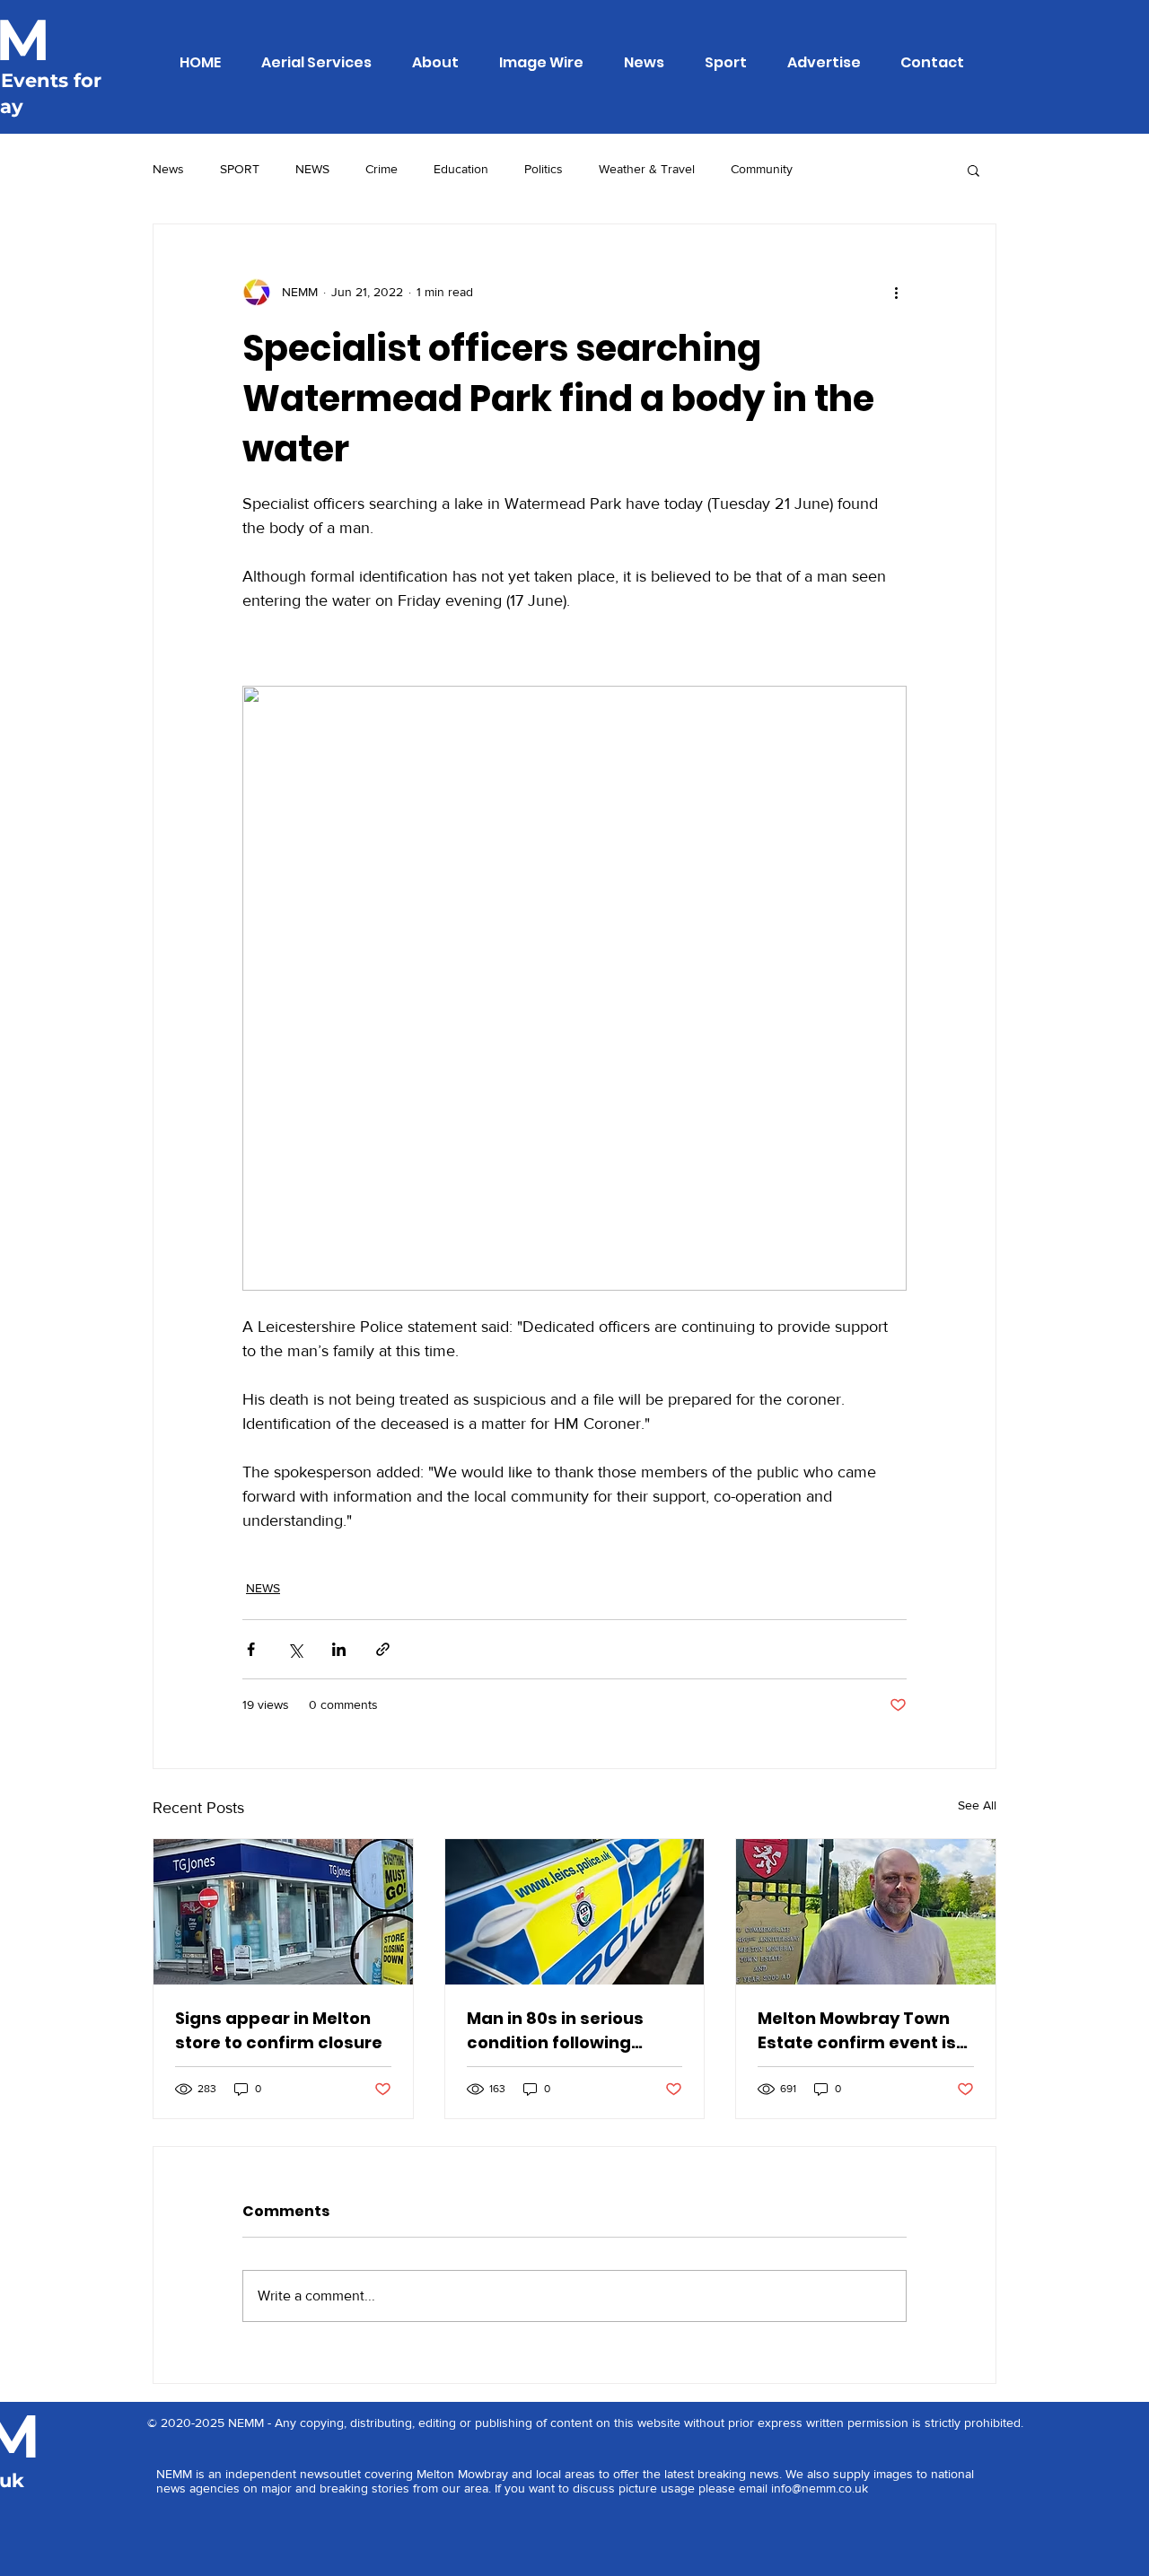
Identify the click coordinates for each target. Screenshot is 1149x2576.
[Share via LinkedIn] (339, 1649)
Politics (544, 169)
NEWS (312, 169)
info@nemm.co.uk (820, 2488)
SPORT (240, 169)
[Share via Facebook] (251, 1649)
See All (977, 1805)
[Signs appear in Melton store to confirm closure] (283, 1912)
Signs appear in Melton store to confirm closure (279, 2030)
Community (762, 169)
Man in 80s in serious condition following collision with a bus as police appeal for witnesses (561, 2031)
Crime (382, 169)
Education (461, 169)
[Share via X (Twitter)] (295, 1649)
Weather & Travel (647, 169)
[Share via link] (383, 1649)
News (168, 169)
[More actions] (896, 293)
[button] (974, 170)
